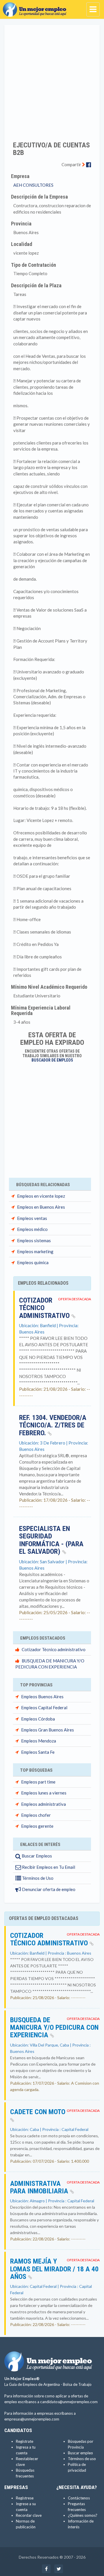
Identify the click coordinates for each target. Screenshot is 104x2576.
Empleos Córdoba (38, 1719)
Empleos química (33, 1262)
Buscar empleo (80, 2453)
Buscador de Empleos (52, 1060)
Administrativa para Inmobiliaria (40, 2187)
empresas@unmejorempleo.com (32, 2419)
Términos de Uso (37, 1878)
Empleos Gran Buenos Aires (48, 1730)
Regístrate (25, 2441)
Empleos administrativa (43, 1804)
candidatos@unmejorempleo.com (69, 2402)
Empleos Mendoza (39, 1741)
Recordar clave (29, 2515)
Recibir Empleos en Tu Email (48, 1867)
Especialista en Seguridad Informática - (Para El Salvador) (51, 1540)
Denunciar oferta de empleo (48, 1889)
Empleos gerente (37, 1826)
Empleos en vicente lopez (41, 1196)
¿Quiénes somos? (83, 2515)
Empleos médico (32, 1229)
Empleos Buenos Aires (42, 1697)
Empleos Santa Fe (38, 1752)
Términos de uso (82, 2459)
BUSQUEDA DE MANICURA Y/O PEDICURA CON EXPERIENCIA (54, 2028)
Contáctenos (79, 2498)
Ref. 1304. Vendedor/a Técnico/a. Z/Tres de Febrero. (53, 1425)
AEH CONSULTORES (33, 185)
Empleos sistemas (34, 1240)
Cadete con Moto (38, 2112)
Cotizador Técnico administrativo (54, 1649)
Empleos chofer (36, 1815)
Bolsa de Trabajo (77, 2384)
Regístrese (25, 2498)
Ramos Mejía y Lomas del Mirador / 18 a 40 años (54, 2269)
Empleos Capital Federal (44, 1708)
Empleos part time (38, 1782)
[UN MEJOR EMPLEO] (36, 7)
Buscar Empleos (36, 1856)
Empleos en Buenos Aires (41, 1207)
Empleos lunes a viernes (44, 1793)
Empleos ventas (32, 1218)
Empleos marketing (35, 1251)
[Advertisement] (52, 79)
